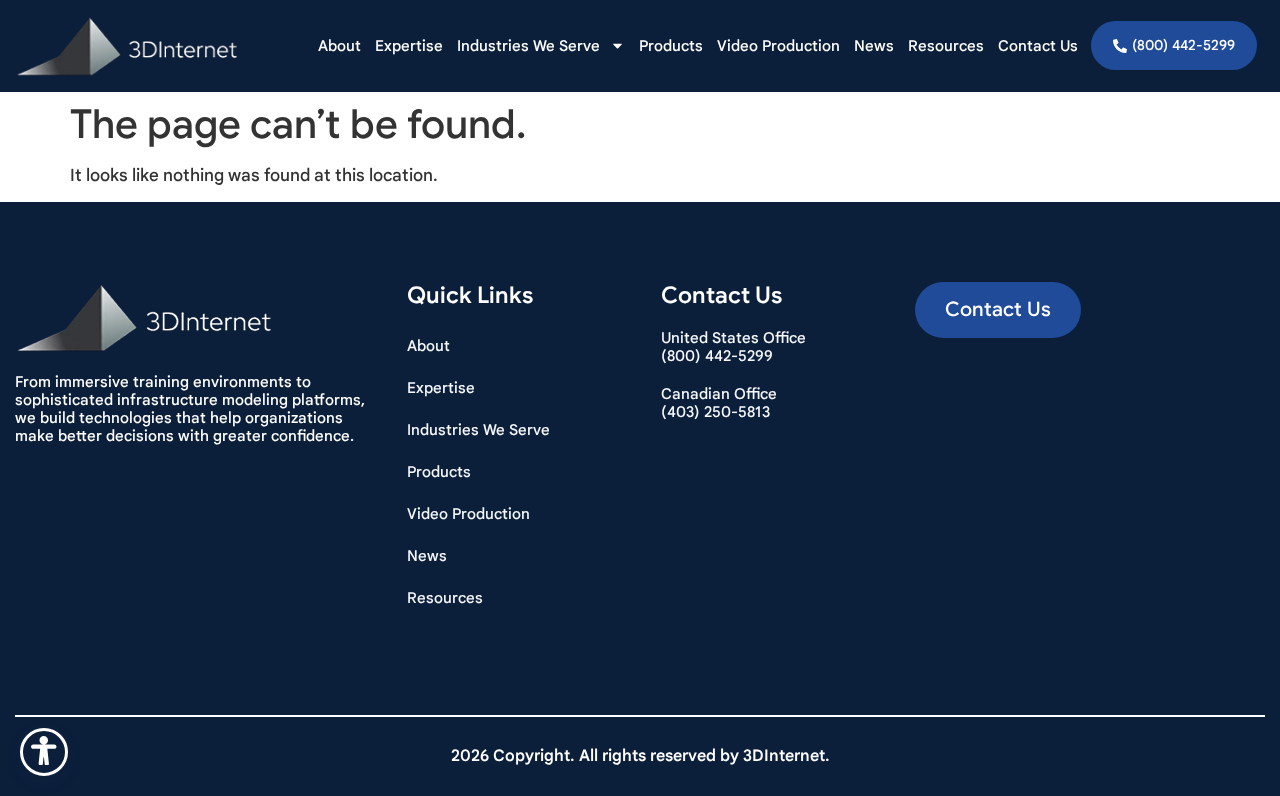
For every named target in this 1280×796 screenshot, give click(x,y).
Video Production (778, 46)
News (874, 46)
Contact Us (1038, 46)
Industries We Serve (528, 46)
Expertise (409, 46)
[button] (998, 310)
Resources (946, 46)
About (339, 46)
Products (671, 46)
